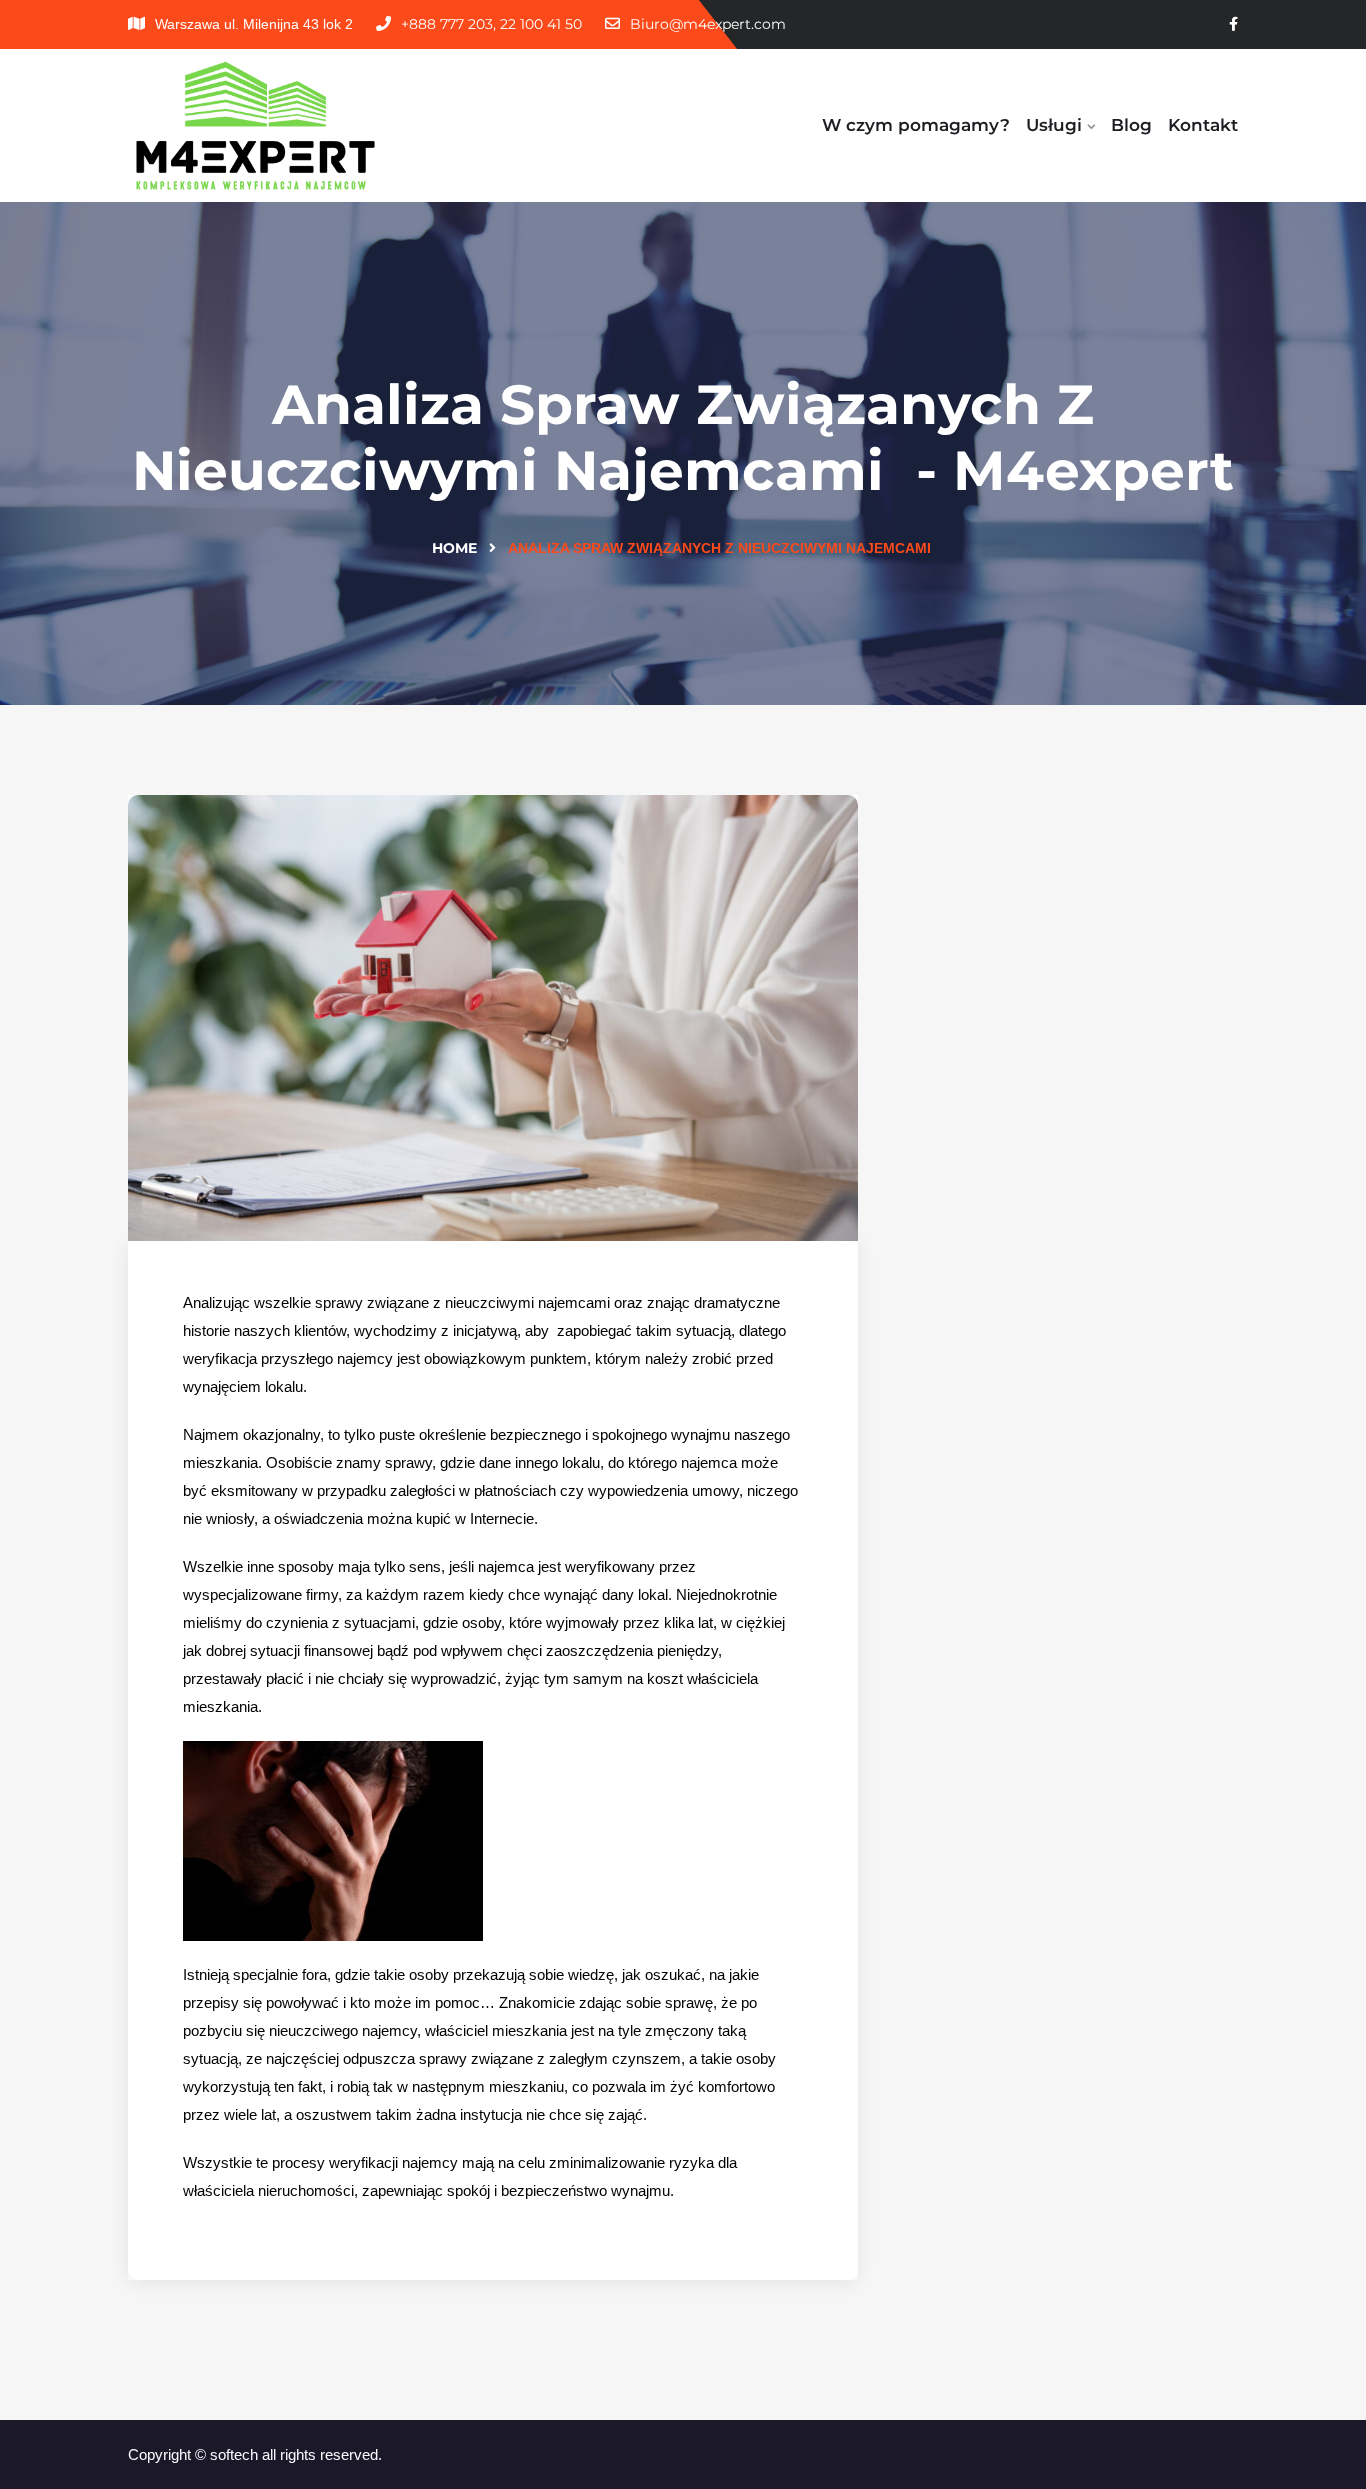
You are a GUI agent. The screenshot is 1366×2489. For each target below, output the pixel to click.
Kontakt (1203, 125)
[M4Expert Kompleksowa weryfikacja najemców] (255, 125)
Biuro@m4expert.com (708, 24)
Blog (1131, 125)
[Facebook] (1233, 24)
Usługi (1054, 125)
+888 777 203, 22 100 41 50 (491, 24)
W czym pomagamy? (916, 125)
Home (454, 548)
